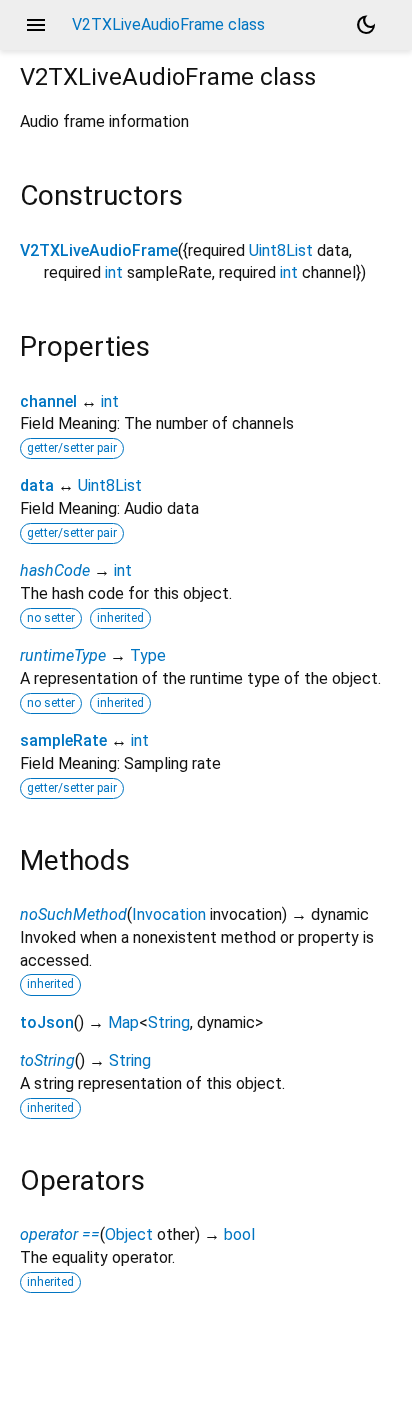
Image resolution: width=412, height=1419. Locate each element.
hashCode (55, 570)
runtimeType (63, 655)
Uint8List (281, 250)
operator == (60, 1234)
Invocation (169, 914)
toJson (47, 1022)
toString (47, 1060)
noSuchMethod (73, 914)
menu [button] (36, 25)
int (114, 272)
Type (148, 655)
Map (123, 1022)
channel (48, 401)
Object (129, 1234)
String (169, 1022)
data (37, 485)
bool (239, 1234)
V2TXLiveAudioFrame (99, 250)
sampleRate (63, 740)
